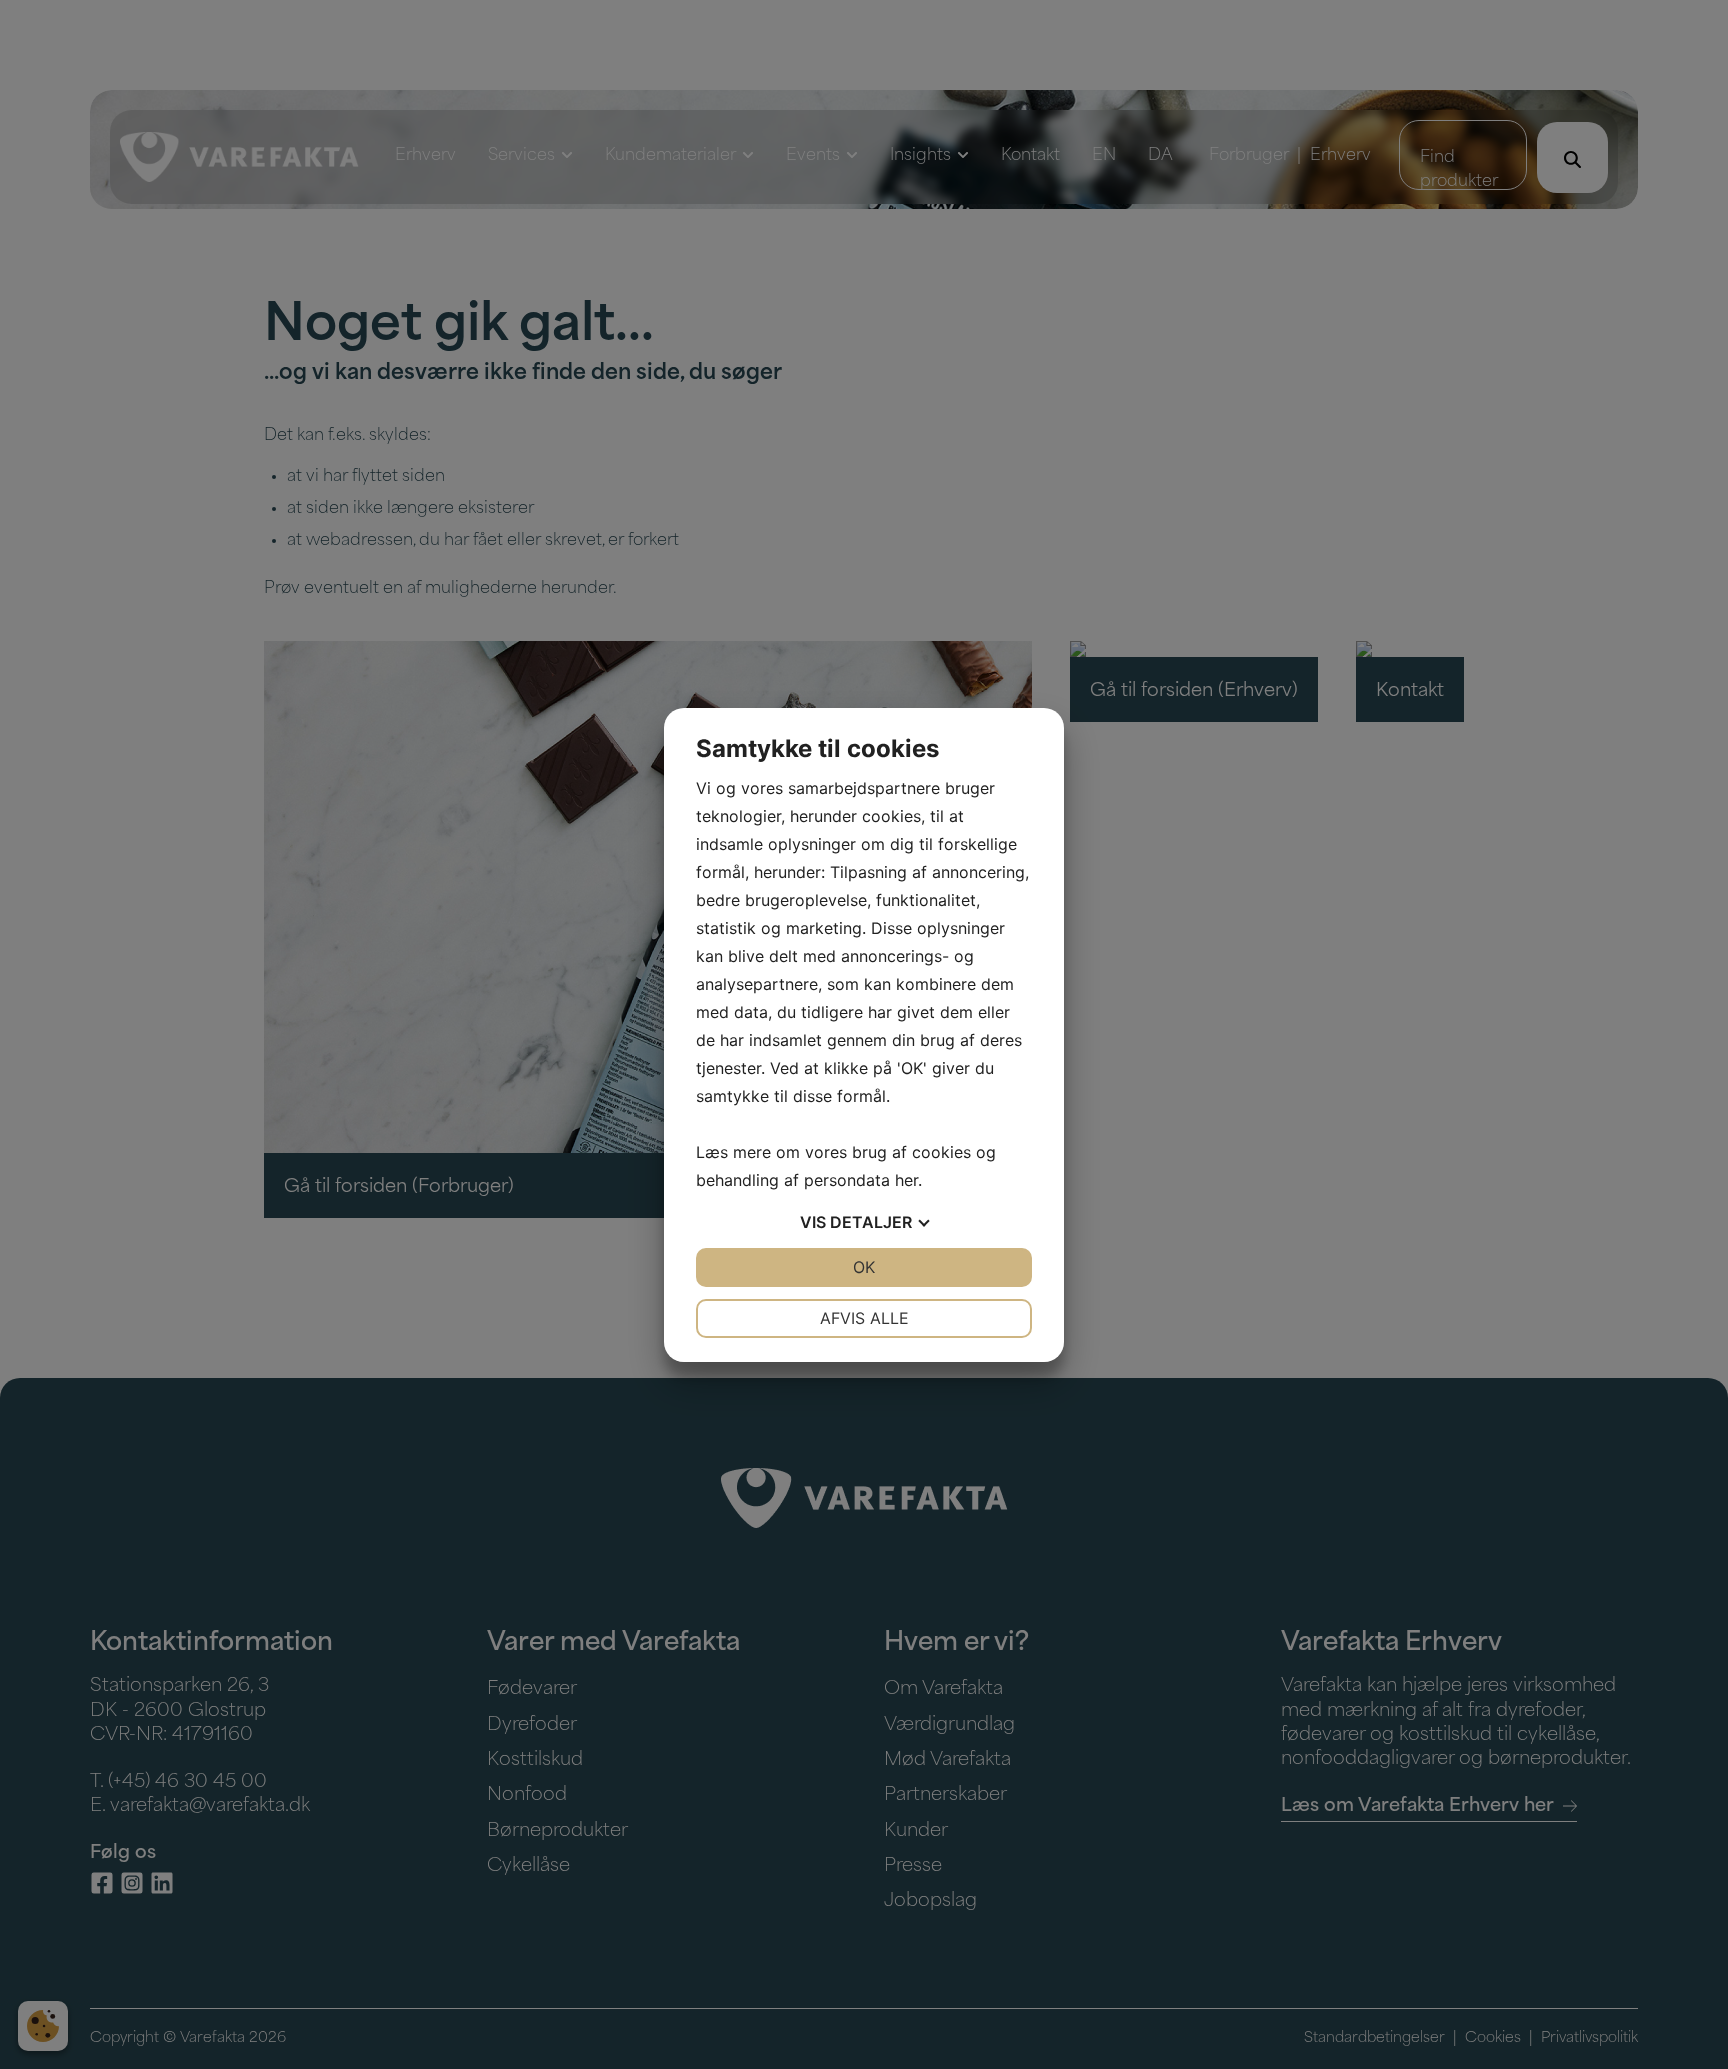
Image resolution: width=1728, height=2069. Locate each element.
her (906, 1180)
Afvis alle (864, 1318)
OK (864, 1267)
